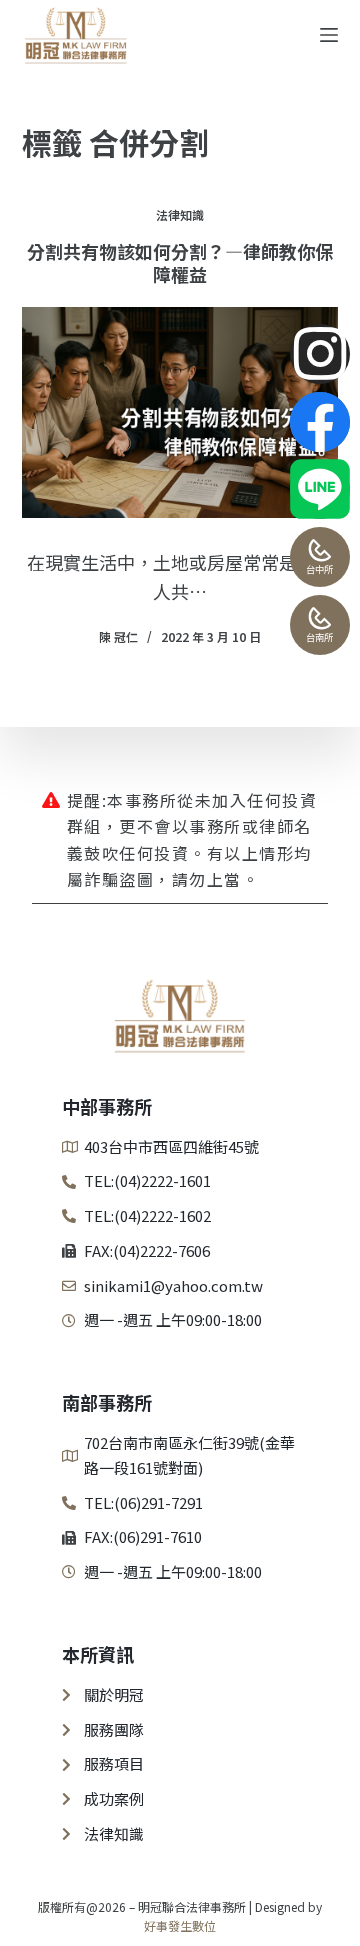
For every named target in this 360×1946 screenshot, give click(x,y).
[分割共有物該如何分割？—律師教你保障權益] (180, 412)
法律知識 (180, 214)
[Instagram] (320, 354)
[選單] (329, 35)
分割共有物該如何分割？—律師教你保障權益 (180, 262)
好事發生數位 (180, 1925)
